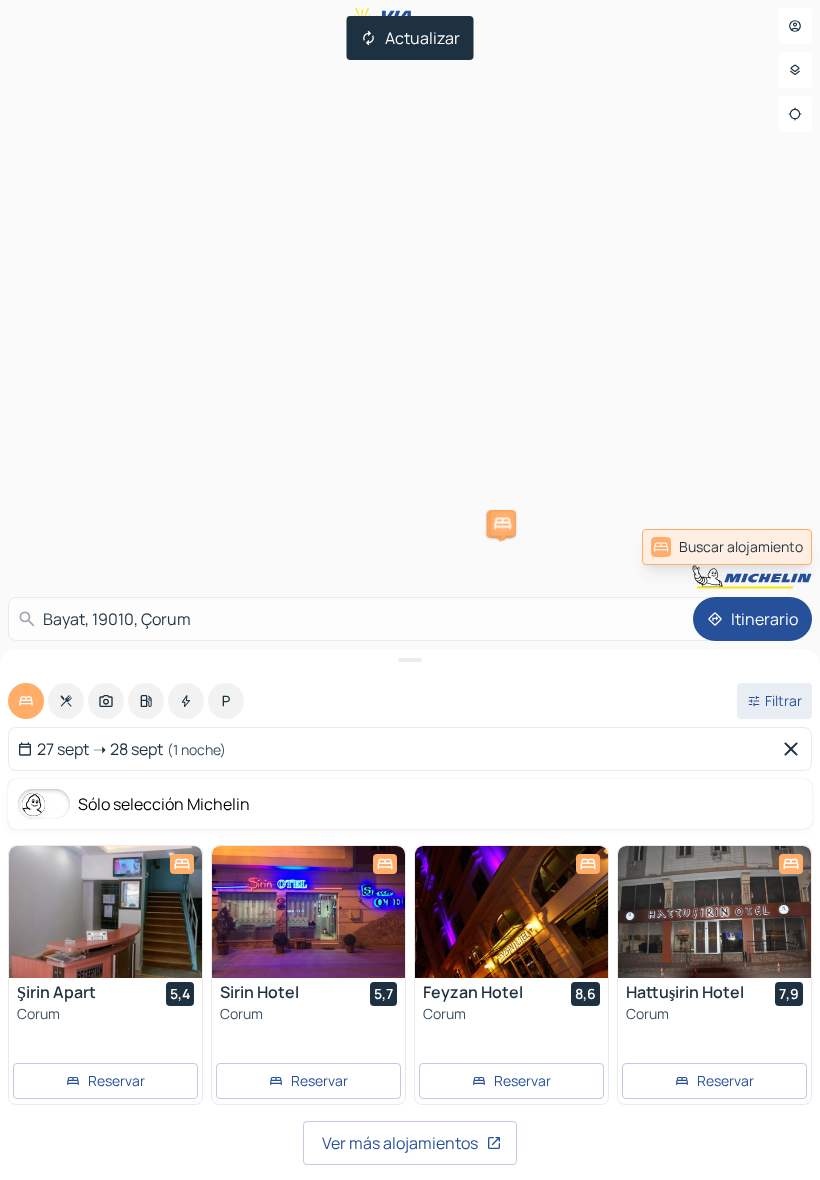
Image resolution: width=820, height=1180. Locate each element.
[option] (26, 701)
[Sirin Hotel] (308, 912)
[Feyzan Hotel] (511, 912)
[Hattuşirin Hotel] (714, 912)
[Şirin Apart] (105, 912)
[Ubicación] (795, 114)
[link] (764, 547)
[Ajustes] (795, 70)
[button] (503, 523)
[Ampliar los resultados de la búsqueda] (410, 660)
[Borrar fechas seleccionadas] (795, 749)
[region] (105, 912)
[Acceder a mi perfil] (795, 26)
